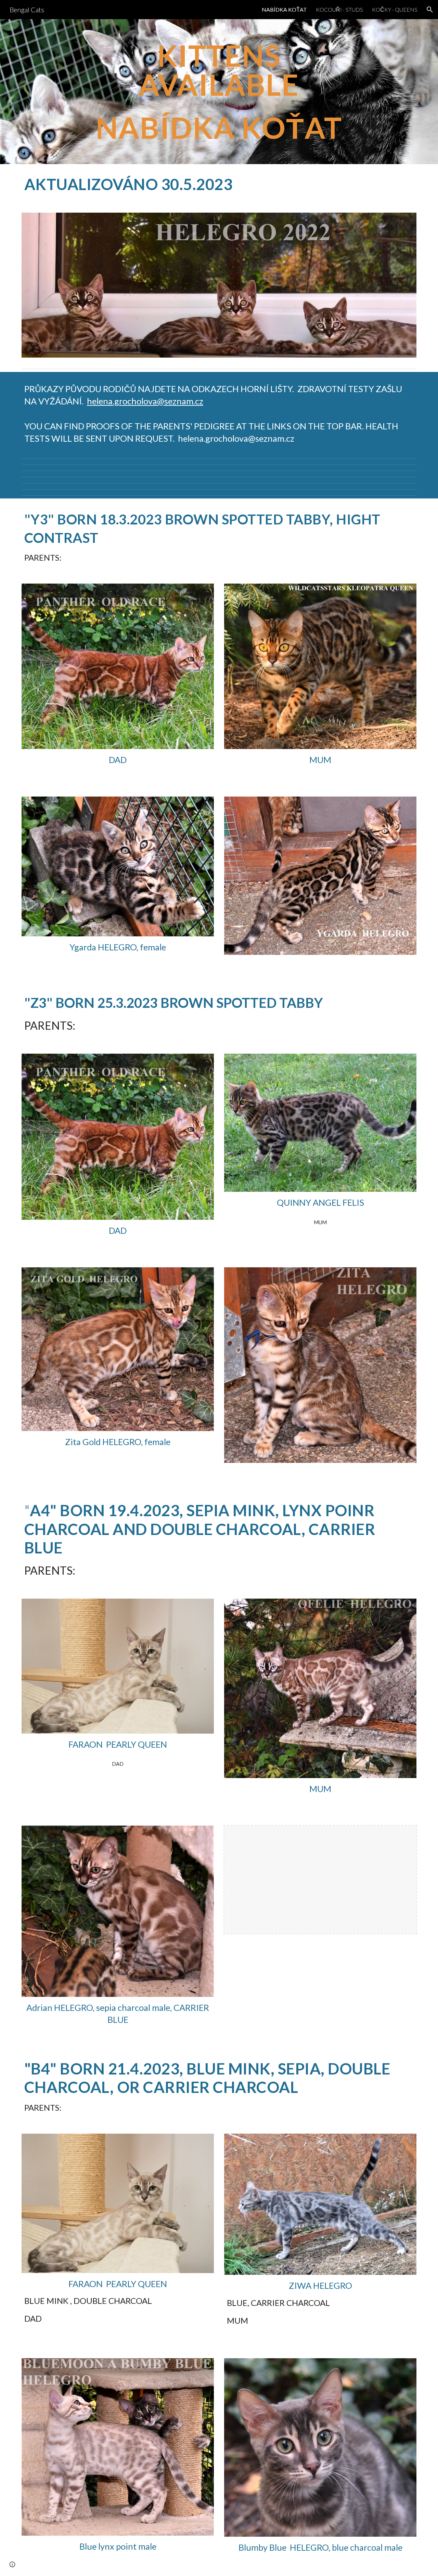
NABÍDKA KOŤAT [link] (284, 9)
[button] (430, 10)
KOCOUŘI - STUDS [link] (339, 9)
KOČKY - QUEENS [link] (395, 9)
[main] (219, 92)
